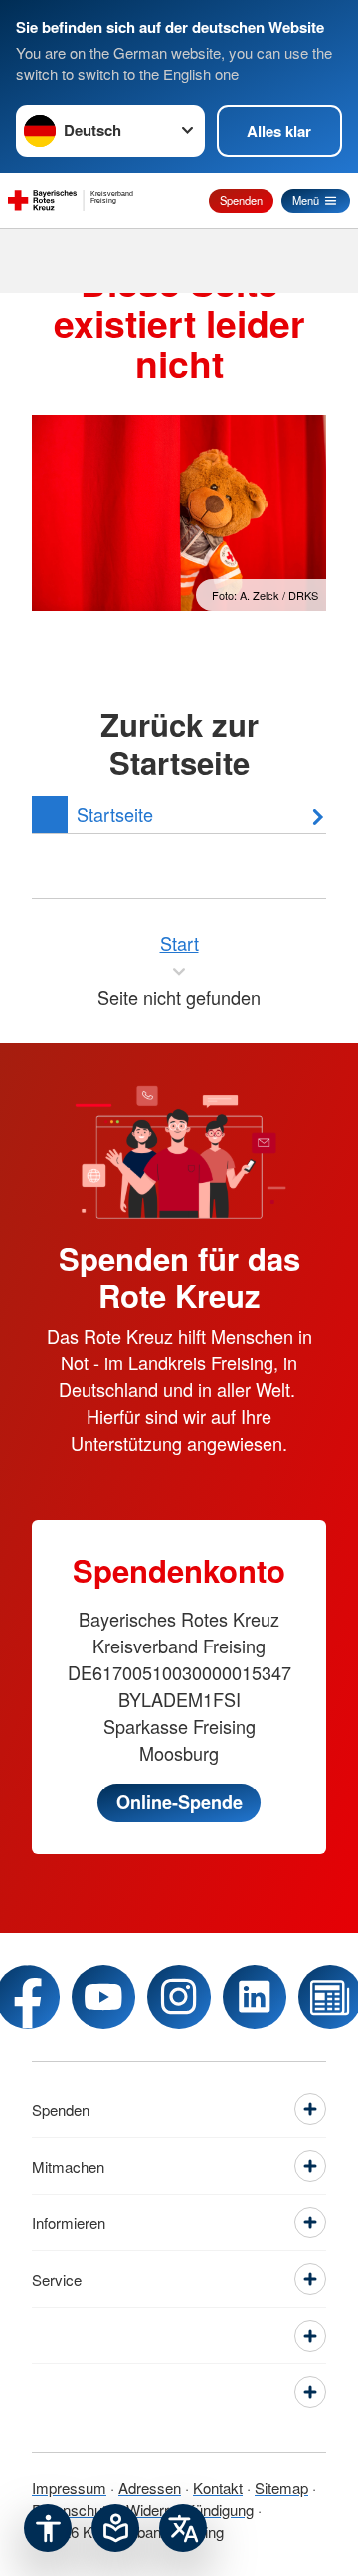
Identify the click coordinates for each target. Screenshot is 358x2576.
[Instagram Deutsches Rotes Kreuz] (179, 1997)
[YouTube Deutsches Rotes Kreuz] (103, 1997)
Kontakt (218, 2487)
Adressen (150, 2487)
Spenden (241, 200)
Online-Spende (179, 1802)
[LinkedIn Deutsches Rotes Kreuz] (255, 1997)
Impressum (69, 2487)
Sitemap (281, 2487)
